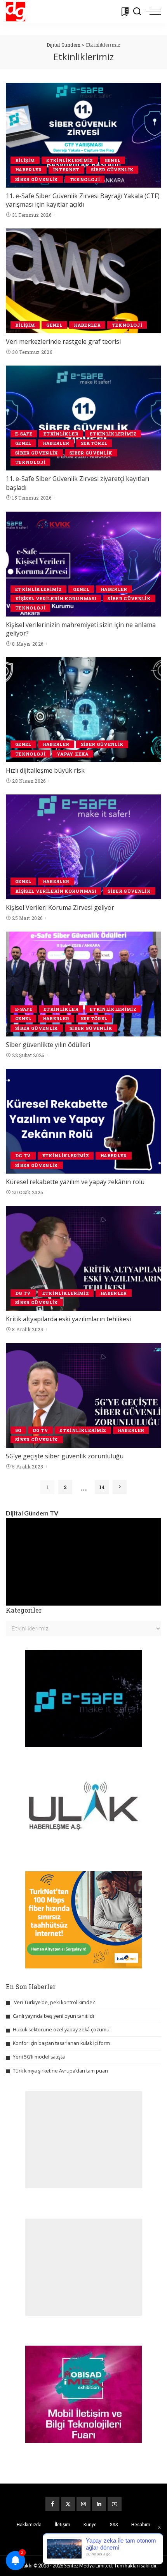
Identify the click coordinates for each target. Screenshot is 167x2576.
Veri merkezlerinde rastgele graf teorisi (63, 341)
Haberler (29, 170)
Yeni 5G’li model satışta (39, 2057)
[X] (68, 2504)
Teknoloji (85, 179)
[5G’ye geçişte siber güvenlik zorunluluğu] (83, 1395)
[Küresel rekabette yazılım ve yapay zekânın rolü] (83, 1121)
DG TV (23, 1156)
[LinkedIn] (99, 2504)
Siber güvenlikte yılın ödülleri (48, 1045)
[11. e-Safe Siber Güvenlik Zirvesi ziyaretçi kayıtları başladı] (83, 418)
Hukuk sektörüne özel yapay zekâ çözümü (61, 2030)
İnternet (66, 170)
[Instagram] (83, 2504)
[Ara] (137, 12)
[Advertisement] (83, 2140)
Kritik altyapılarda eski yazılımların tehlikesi (68, 1319)
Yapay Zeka (72, 754)
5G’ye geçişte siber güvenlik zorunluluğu (65, 1456)
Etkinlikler (61, 434)
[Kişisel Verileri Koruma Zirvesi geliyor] (83, 847)
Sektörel (94, 443)
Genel (113, 160)
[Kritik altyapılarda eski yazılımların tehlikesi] (83, 1258)
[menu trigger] (153, 12)
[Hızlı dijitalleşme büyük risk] (83, 710)
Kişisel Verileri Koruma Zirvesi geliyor (60, 907)
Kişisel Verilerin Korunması (56, 598)
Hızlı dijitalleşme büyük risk (45, 770)
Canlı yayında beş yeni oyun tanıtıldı (53, 2016)
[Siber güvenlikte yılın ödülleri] (83, 984)
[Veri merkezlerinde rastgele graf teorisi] (83, 281)
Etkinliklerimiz (70, 160)
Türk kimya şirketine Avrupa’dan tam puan (60, 2071)
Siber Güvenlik (112, 170)
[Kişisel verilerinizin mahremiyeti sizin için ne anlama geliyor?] (83, 564)
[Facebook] (52, 2504)
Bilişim (25, 160)
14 (102, 1487)
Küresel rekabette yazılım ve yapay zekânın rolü (75, 1182)
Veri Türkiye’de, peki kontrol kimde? (54, 2002)
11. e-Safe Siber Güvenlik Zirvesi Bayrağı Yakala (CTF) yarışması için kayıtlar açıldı (83, 200)
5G (18, 1430)
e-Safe (24, 434)
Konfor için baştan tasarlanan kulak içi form (61, 2043)
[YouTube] (115, 2504)
